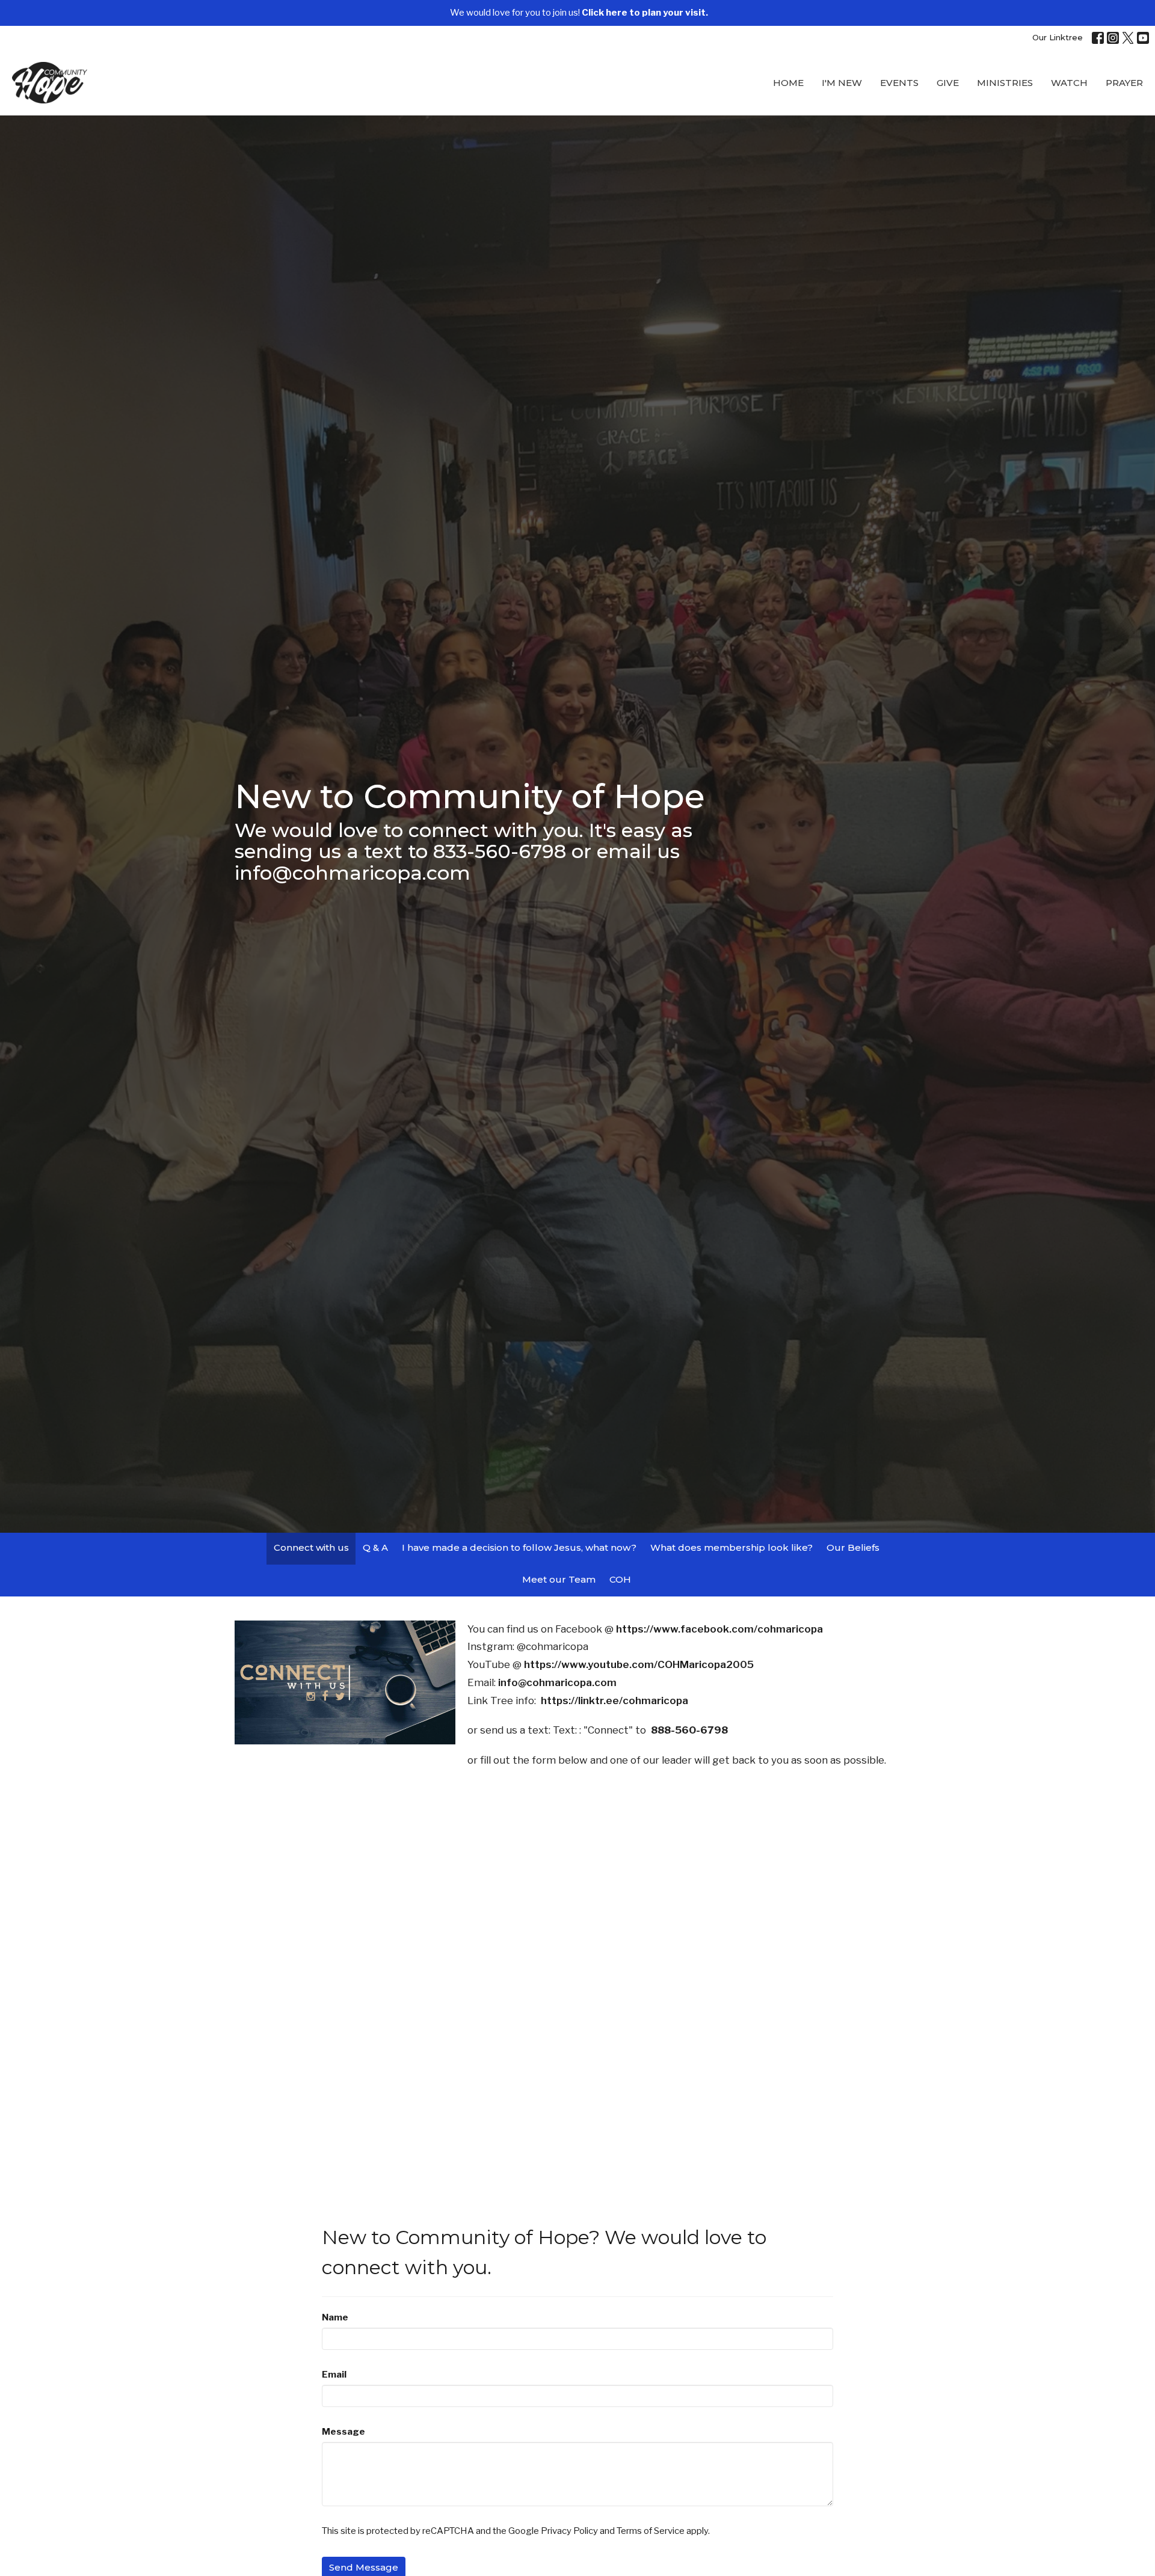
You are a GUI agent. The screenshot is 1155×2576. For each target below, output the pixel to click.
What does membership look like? (731, 1547)
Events (899, 83)
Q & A (375, 1547)
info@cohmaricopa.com (557, 1682)
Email (334, 2375)
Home (788, 83)
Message (343, 2432)
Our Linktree (1058, 37)
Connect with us (311, 1547)
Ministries (1005, 83)
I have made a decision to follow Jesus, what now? (519, 1547)
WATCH (1069, 83)
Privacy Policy (569, 2531)
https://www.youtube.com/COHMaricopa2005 (639, 1664)
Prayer (1124, 83)
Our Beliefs (853, 1547)
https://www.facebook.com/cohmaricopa (721, 1629)
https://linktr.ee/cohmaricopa (614, 1700)
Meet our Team (559, 1579)
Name (335, 2317)
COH (620, 1579)
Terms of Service (651, 2531)
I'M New (842, 83)
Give (948, 83)
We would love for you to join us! (579, 13)
